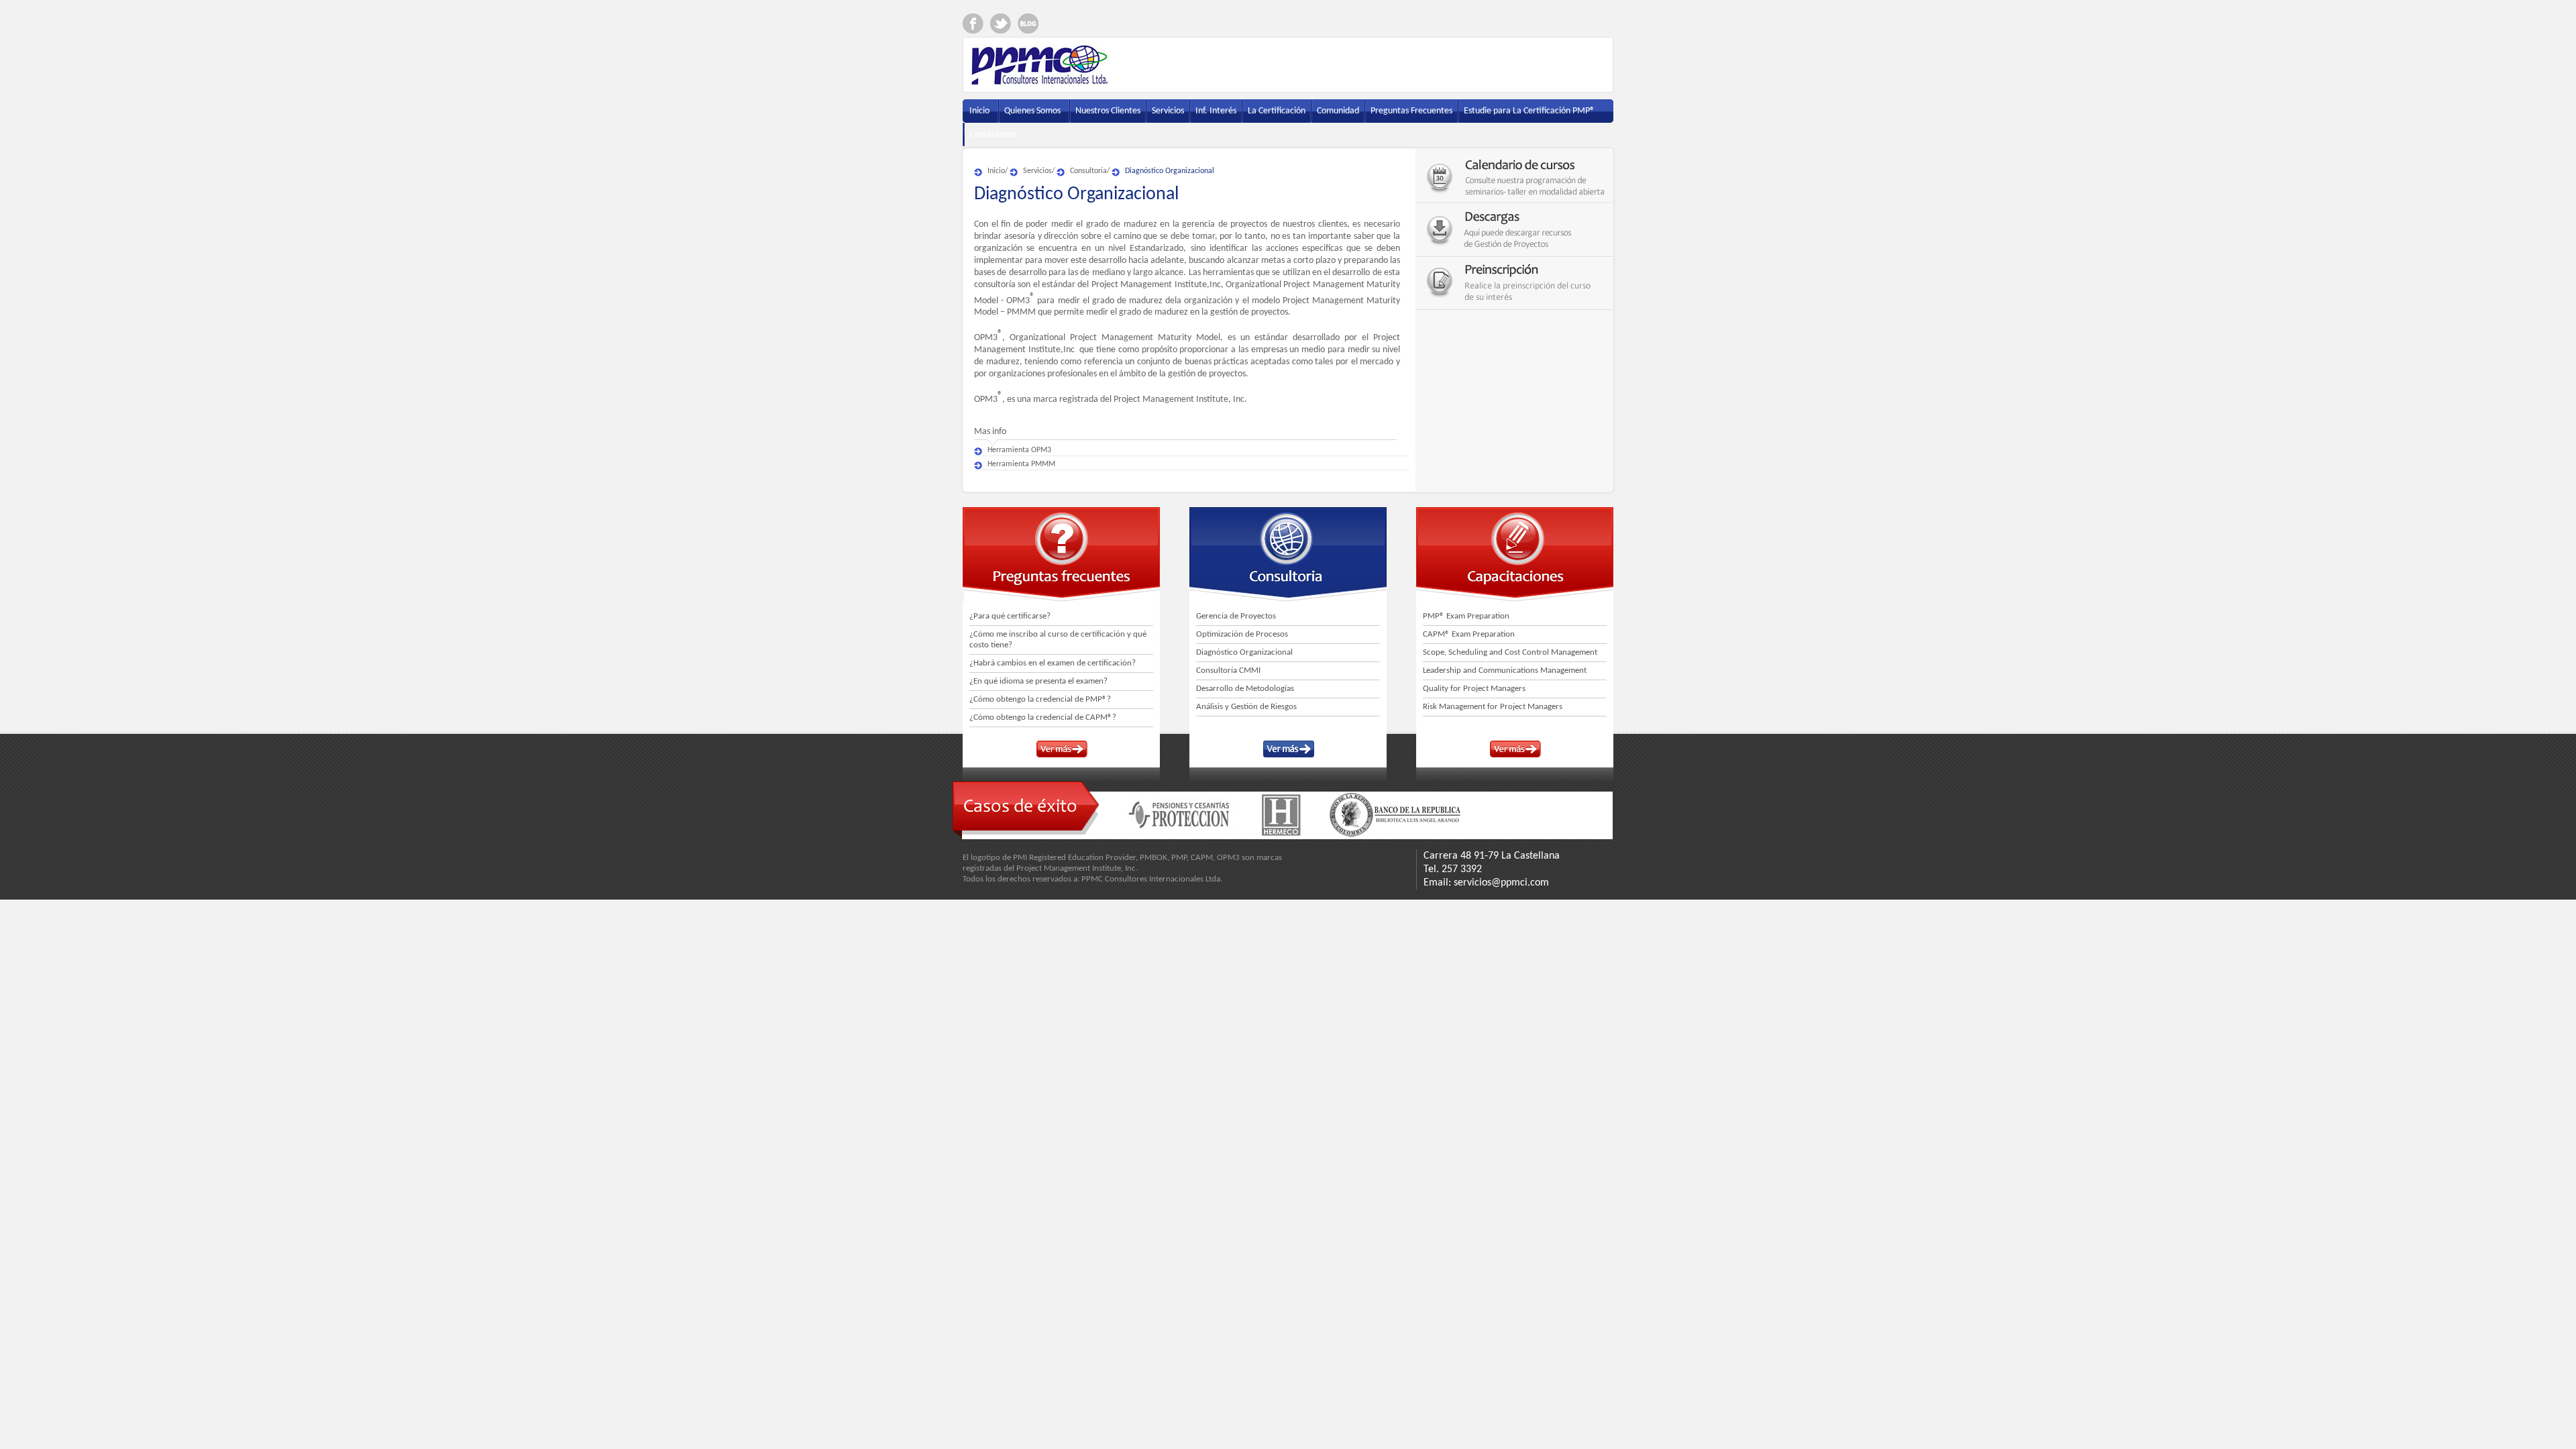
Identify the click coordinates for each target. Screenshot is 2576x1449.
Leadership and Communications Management (1505, 670)
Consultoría (1088, 171)
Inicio (996, 171)
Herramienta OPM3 (1019, 450)
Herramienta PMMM (1021, 464)
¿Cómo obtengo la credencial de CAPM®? (1043, 717)
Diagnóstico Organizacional (1170, 171)
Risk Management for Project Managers (1493, 707)
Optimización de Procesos (1242, 634)
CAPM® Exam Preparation (1469, 634)
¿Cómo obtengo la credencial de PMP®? (1040, 699)
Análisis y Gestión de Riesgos (1246, 707)
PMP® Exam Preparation (1466, 616)
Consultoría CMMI (1228, 670)
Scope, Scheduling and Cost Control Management (1510, 652)
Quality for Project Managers (1474, 689)
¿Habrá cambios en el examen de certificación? (1053, 663)
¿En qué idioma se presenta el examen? (1038, 681)
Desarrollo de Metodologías (1245, 689)
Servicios (1037, 171)
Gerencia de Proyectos (1236, 616)
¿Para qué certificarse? (1010, 616)
